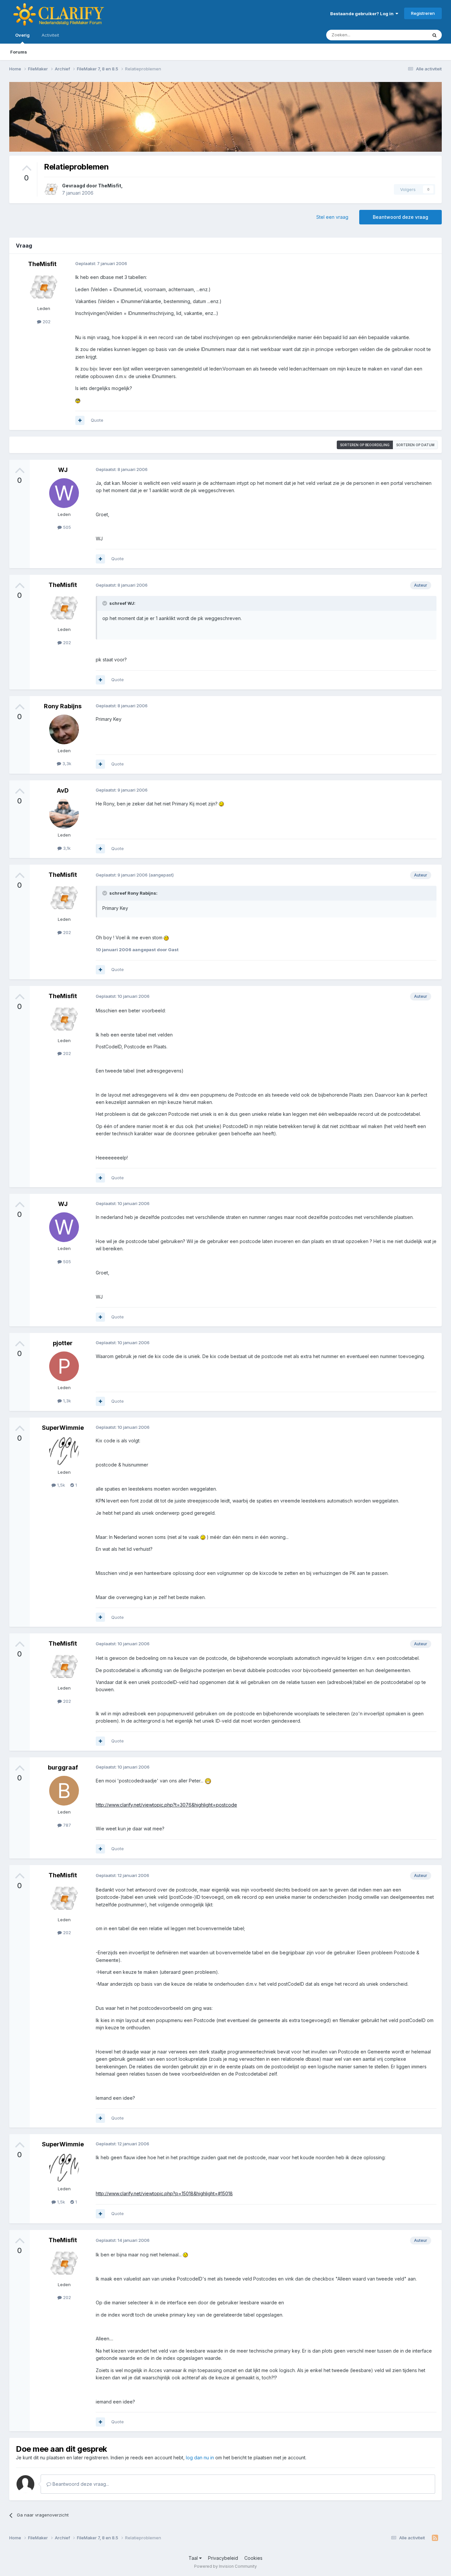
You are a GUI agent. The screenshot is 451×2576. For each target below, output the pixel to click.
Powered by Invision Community (225, 2566)
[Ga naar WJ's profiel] (64, 493)
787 (66, 1825)
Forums (19, 52)
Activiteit (50, 35)
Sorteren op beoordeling (365, 445)
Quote (97, 420)
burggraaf (63, 1767)
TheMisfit (110, 186)
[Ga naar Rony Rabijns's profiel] (64, 729)
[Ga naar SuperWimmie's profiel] (64, 1451)
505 (66, 527)
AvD (63, 790)
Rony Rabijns (63, 706)
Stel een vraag (332, 217)
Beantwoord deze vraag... (80, 2484)
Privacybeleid (223, 2558)
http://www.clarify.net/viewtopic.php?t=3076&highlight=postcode (166, 1805)
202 (46, 322)
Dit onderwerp (404, 35)
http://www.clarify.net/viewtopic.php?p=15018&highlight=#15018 (164, 2193)
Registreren (423, 13)
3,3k (66, 763)
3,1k (66, 848)
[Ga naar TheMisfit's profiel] (51, 189)
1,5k (60, 1485)
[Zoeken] (434, 35)
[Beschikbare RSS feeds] (435, 2538)
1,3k (66, 1401)
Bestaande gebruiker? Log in (363, 14)
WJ (63, 470)
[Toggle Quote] (105, 603)
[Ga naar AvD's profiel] (64, 814)
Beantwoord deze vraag (400, 217)
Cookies (253, 2558)
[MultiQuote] (80, 420)
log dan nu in (200, 2458)
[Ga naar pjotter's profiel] (64, 1366)
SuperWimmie (63, 1428)
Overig (22, 35)
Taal (194, 2558)
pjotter (63, 1343)
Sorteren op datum (415, 445)
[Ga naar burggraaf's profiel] (64, 1791)
